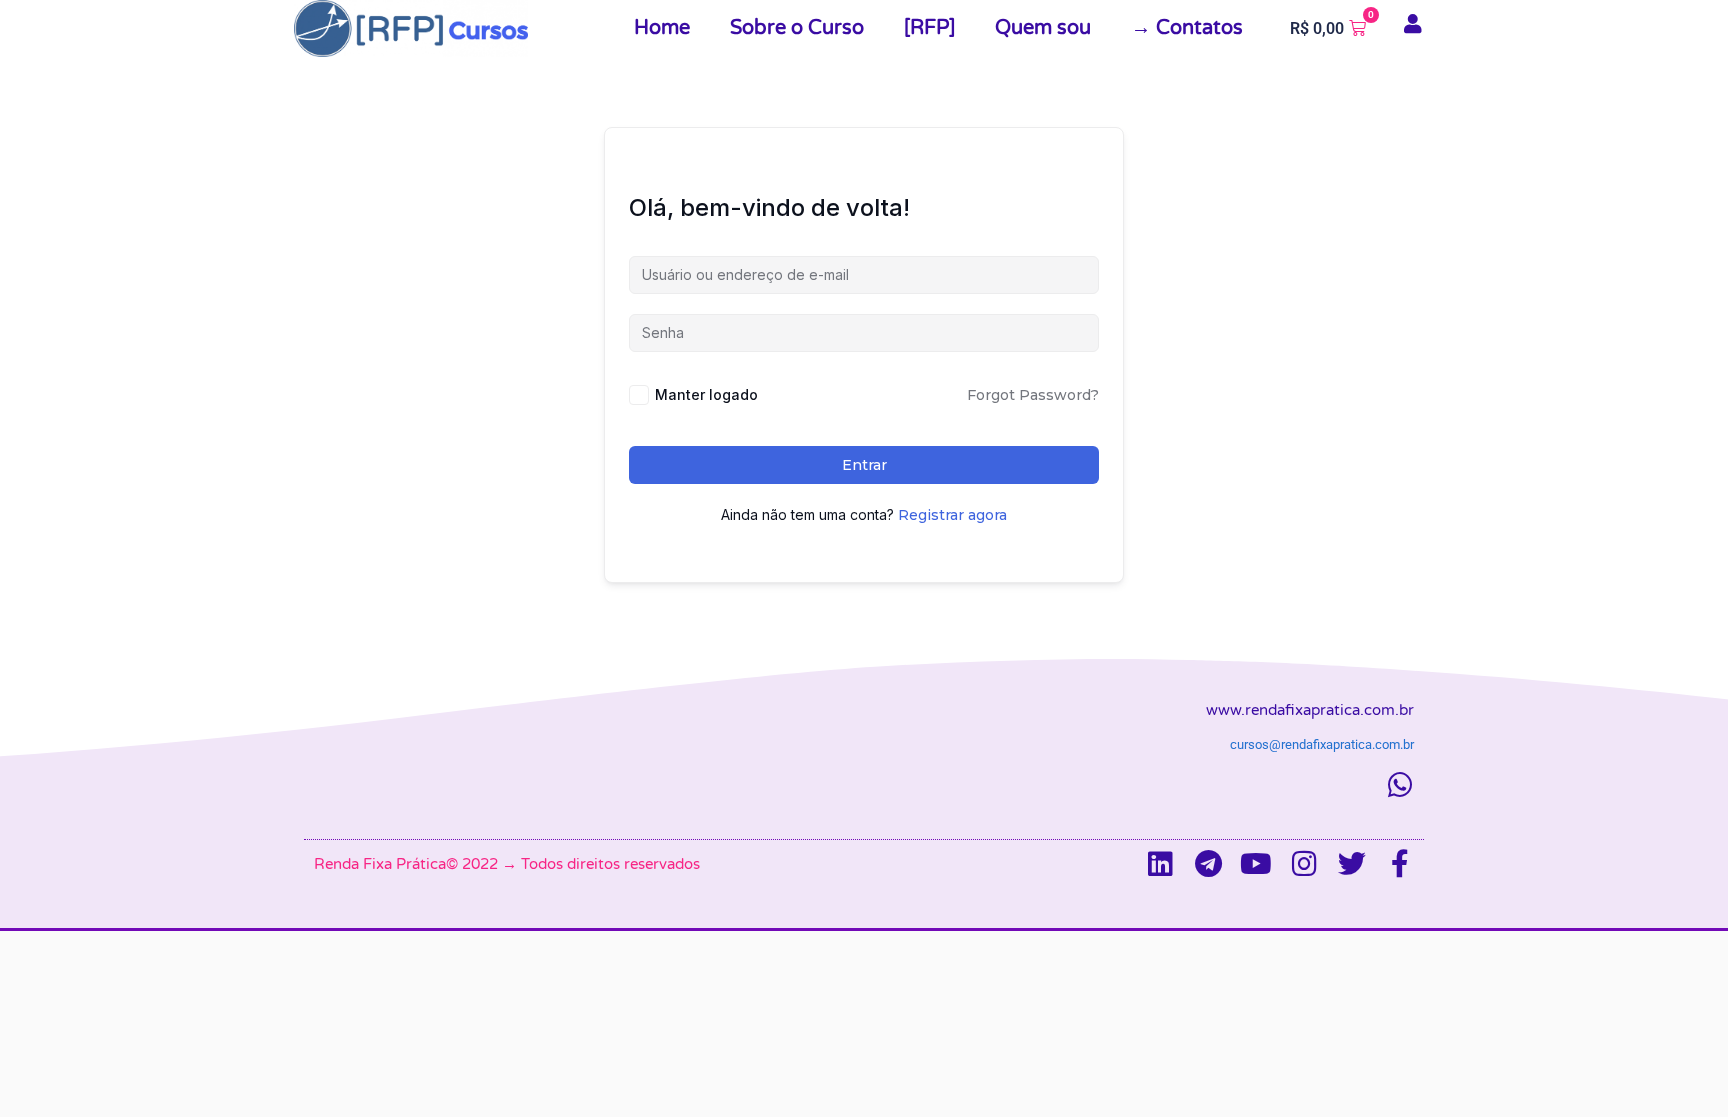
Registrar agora (952, 515)
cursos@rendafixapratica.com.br (1322, 744)
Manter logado (706, 394)
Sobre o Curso (797, 28)
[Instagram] (1304, 864)
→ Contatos (1187, 28)
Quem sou (1043, 28)
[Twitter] (1352, 864)
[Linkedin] (1160, 864)
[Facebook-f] (1400, 864)
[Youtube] (1256, 864)
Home (662, 28)
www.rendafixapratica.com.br (1310, 710)
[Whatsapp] (1400, 785)
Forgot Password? (1033, 395)
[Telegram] (1208, 864)
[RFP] (929, 28)
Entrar (864, 465)
